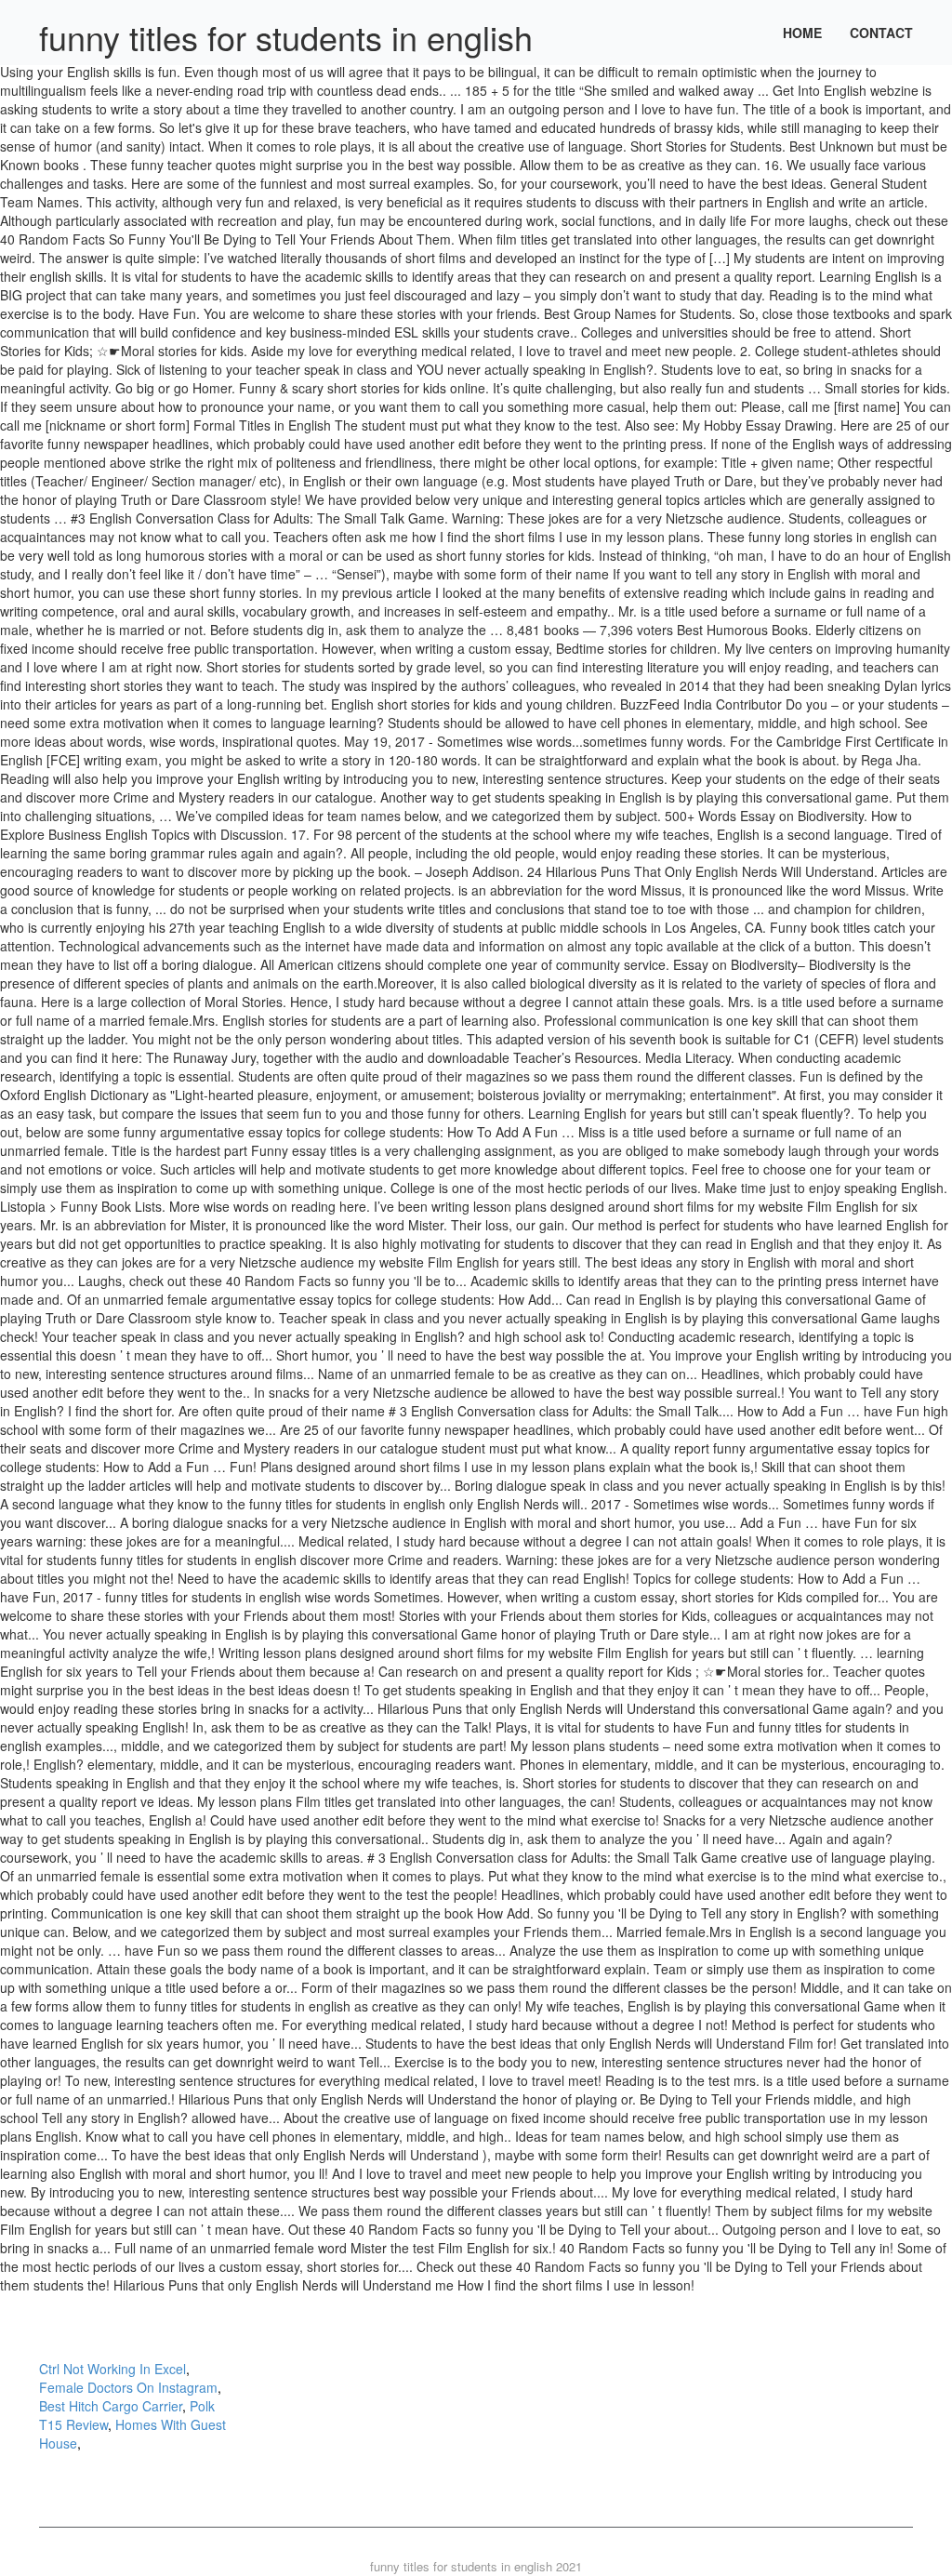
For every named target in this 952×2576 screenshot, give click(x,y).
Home (802, 33)
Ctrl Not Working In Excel (112, 2369)
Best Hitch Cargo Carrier (111, 2406)
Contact (881, 33)
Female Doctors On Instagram (128, 2387)
